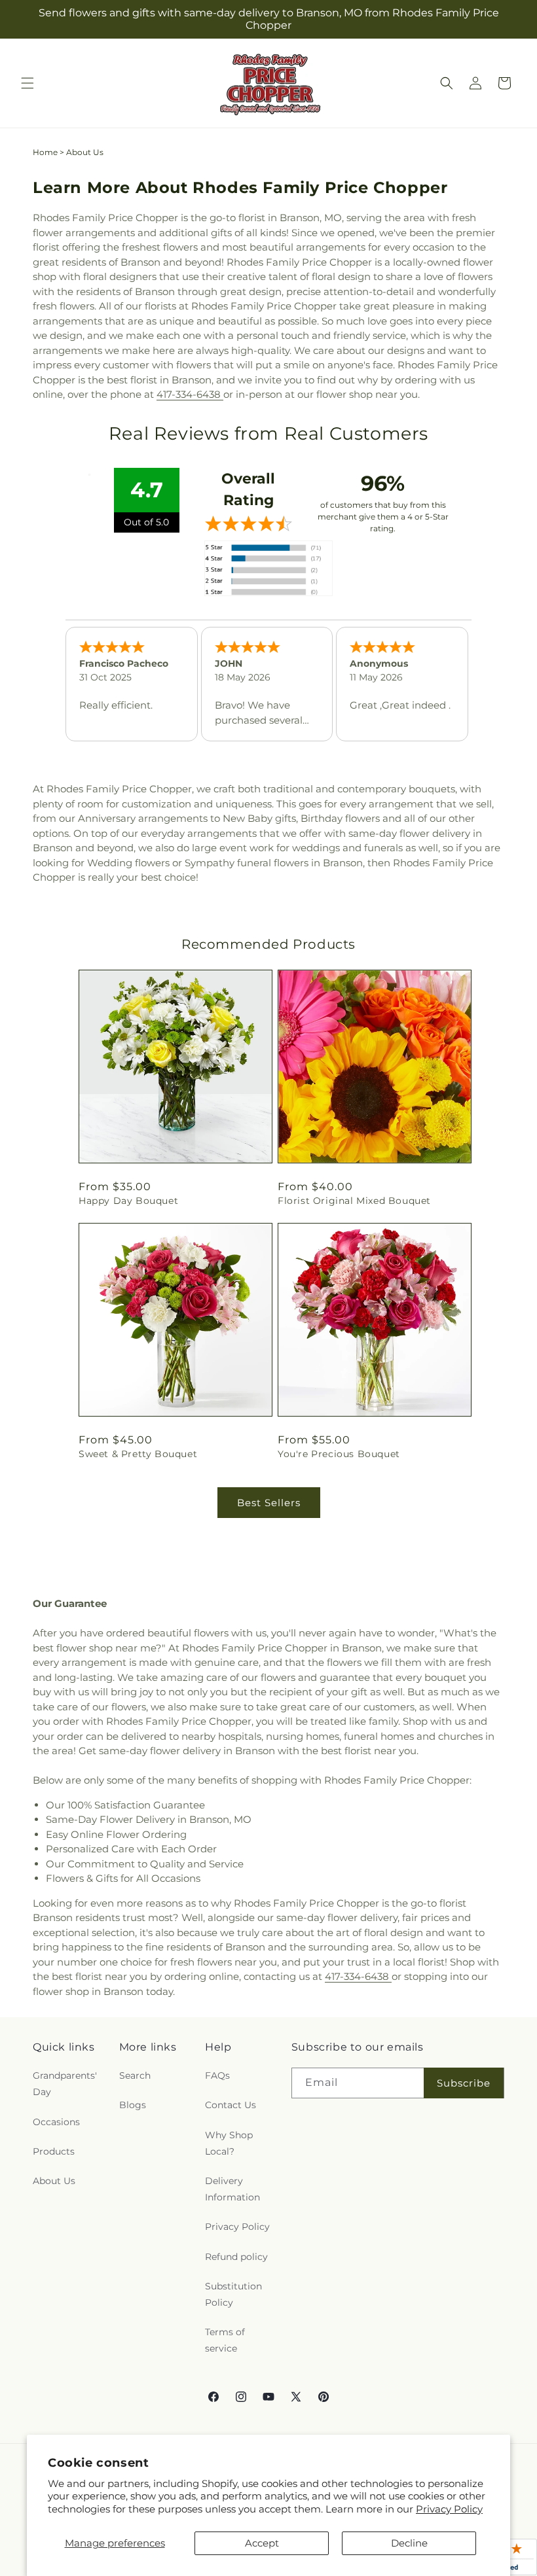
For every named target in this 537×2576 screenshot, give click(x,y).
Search (135, 2075)
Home (45, 152)
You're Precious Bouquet (339, 1454)
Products (54, 2151)
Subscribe (464, 2083)
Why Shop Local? (229, 2143)
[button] (28, 83)
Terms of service (225, 2340)
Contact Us (231, 2105)
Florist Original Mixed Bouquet (354, 1201)
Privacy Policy (449, 2509)
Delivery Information (232, 2189)
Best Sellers (269, 1503)
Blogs (133, 2105)
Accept (262, 2543)
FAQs (217, 2075)
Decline (409, 2543)
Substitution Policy (233, 2294)
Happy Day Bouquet (128, 1201)
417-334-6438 (190, 394)
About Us (54, 2181)
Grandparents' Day (65, 2084)
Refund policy (236, 2257)
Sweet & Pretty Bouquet (138, 1454)
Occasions (56, 2122)
